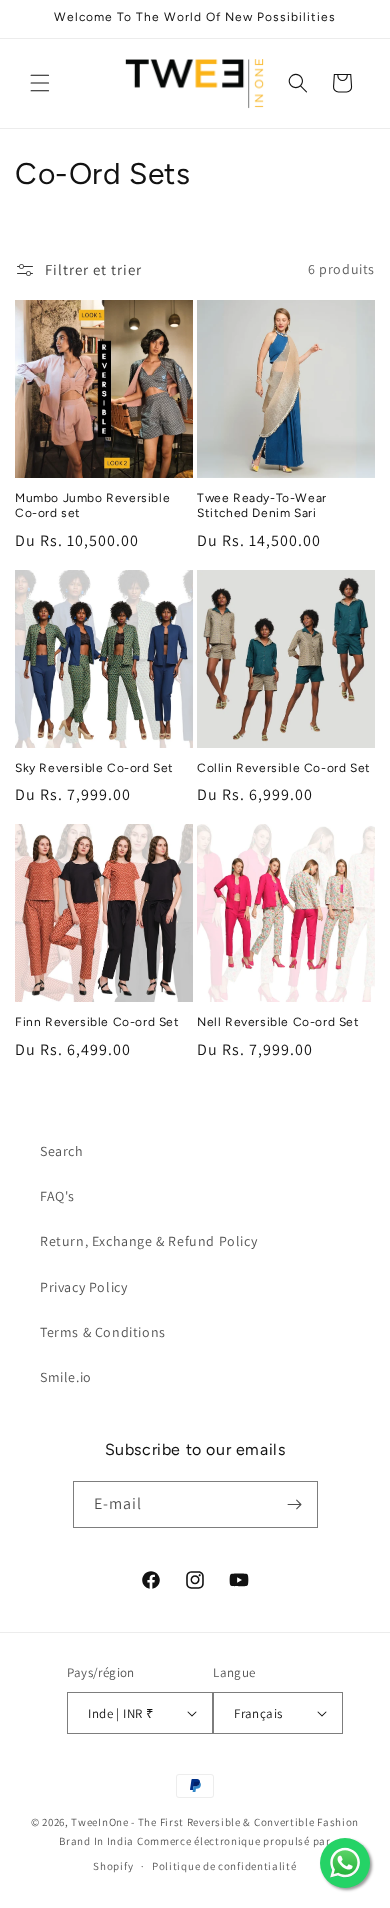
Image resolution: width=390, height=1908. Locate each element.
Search (62, 1151)
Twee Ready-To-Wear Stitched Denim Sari (262, 506)
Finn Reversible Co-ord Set (97, 1022)
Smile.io (66, 1377)
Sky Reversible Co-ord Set (94, 768)
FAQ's (57, 1196)
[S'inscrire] (295, 1504)
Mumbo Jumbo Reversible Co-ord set (92, 506)
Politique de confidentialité (224, 1866)
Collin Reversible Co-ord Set (284, 768)
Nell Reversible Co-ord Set (278, 1022)
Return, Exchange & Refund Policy (148, 1241)
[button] (40, 83)
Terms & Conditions (103, 1332)
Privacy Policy (83, 1287)
